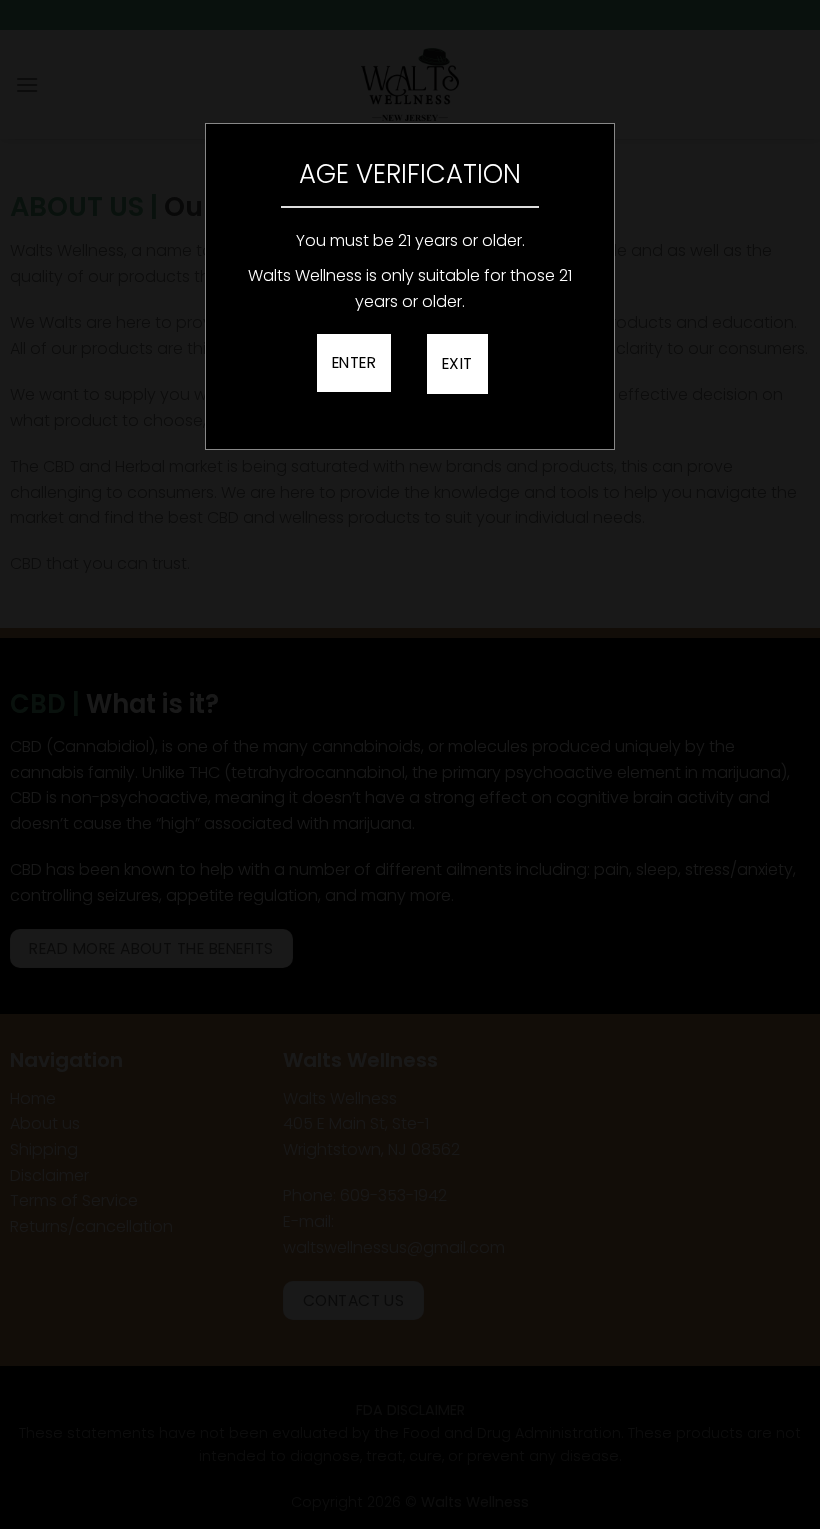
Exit (457, 363)
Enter (354, 362)
